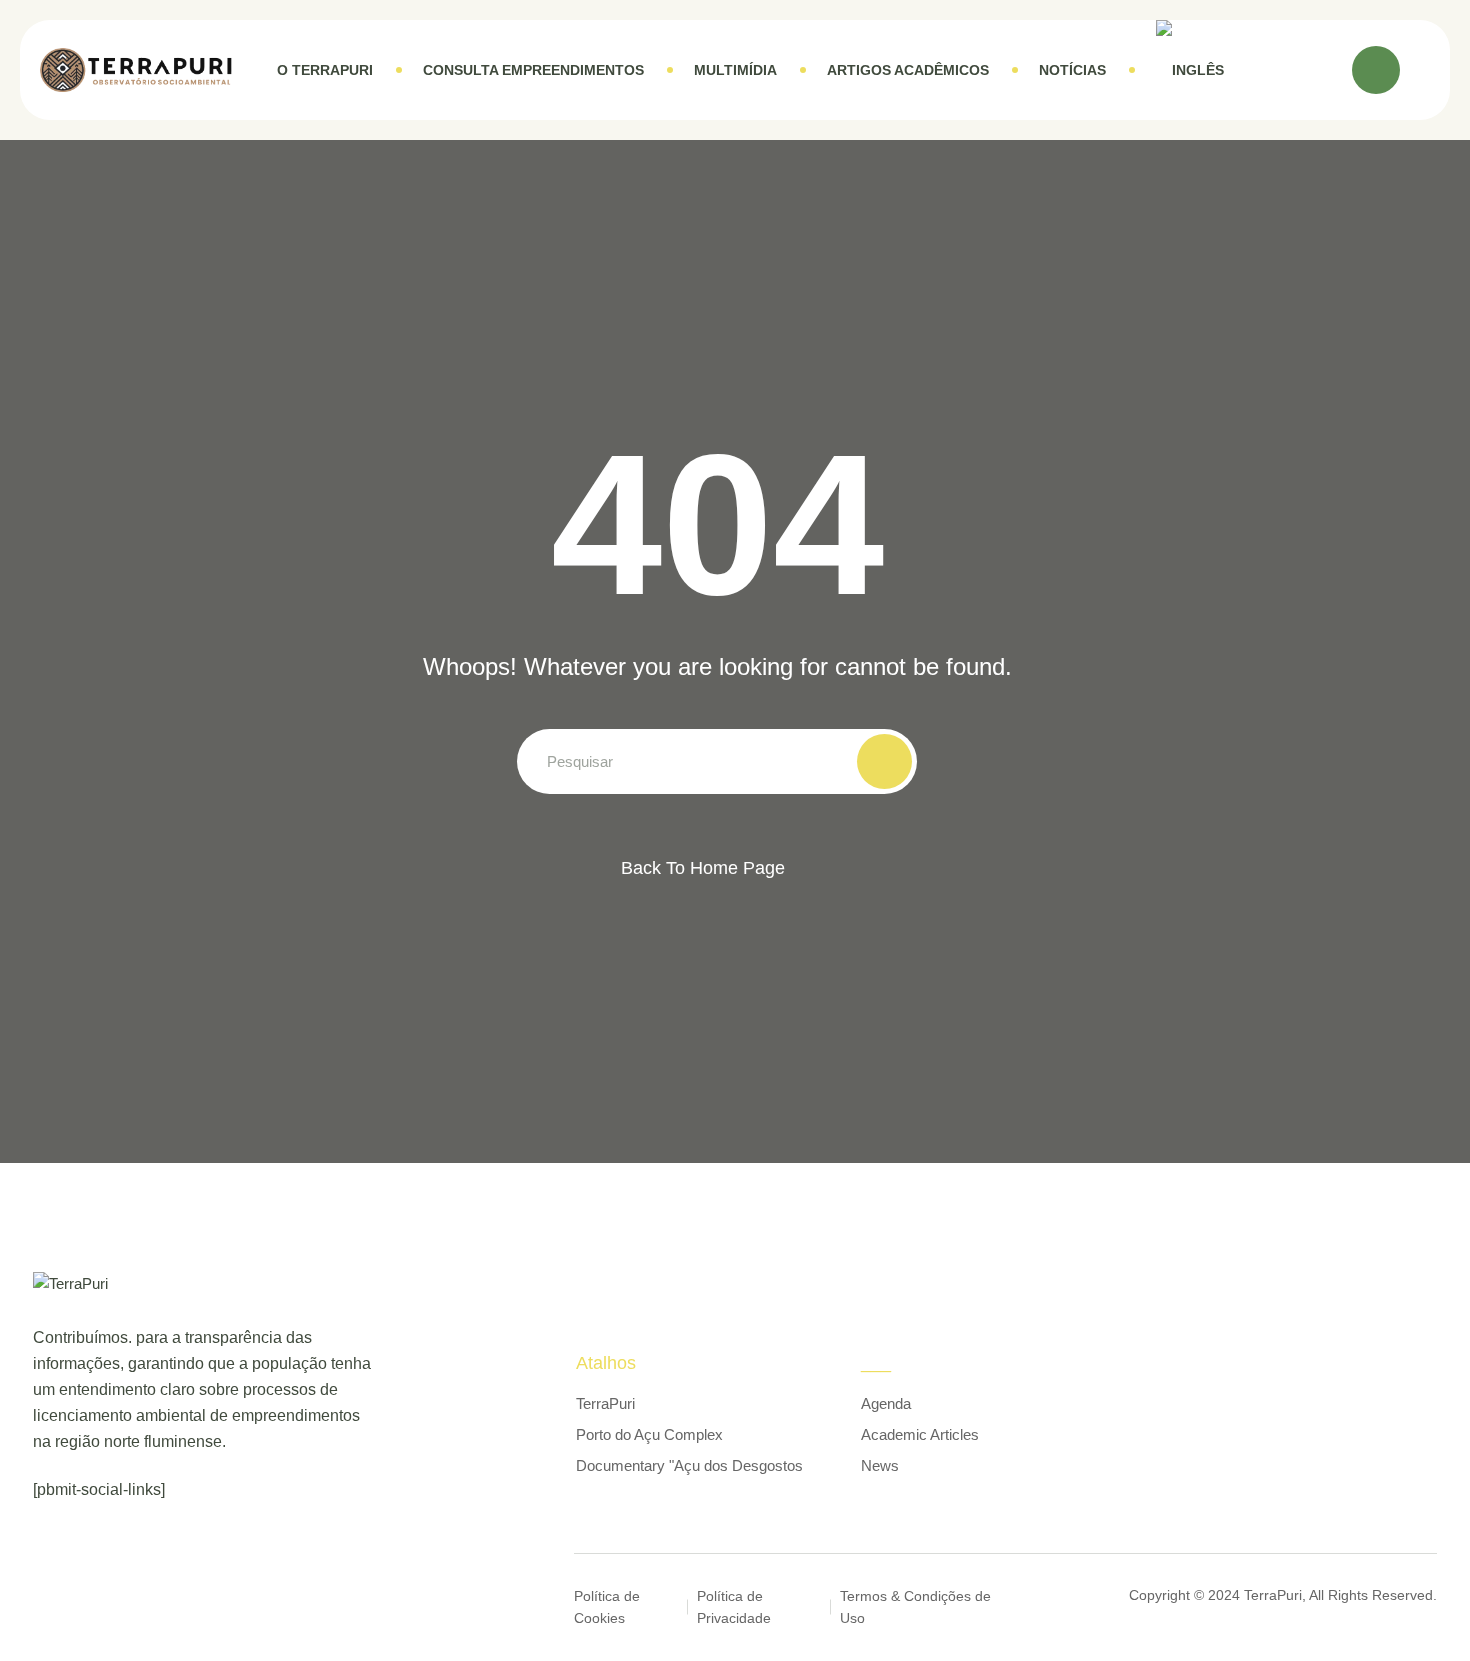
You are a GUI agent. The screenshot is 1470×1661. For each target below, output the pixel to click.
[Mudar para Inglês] (1190, 70)
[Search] (884, 761)
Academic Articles (920, 1434)
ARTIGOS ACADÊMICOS (908, 70)
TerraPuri (605, 1403)
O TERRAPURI (325, 70)
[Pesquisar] (1376, 70)
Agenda (886, 1403)
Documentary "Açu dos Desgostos (689, 1465)
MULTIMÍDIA (735, 70)
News (880, 1465)
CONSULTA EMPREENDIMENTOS (533, 70)
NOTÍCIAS (1072, 70)
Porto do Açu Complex (649, 1434)
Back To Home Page (703, 868)
